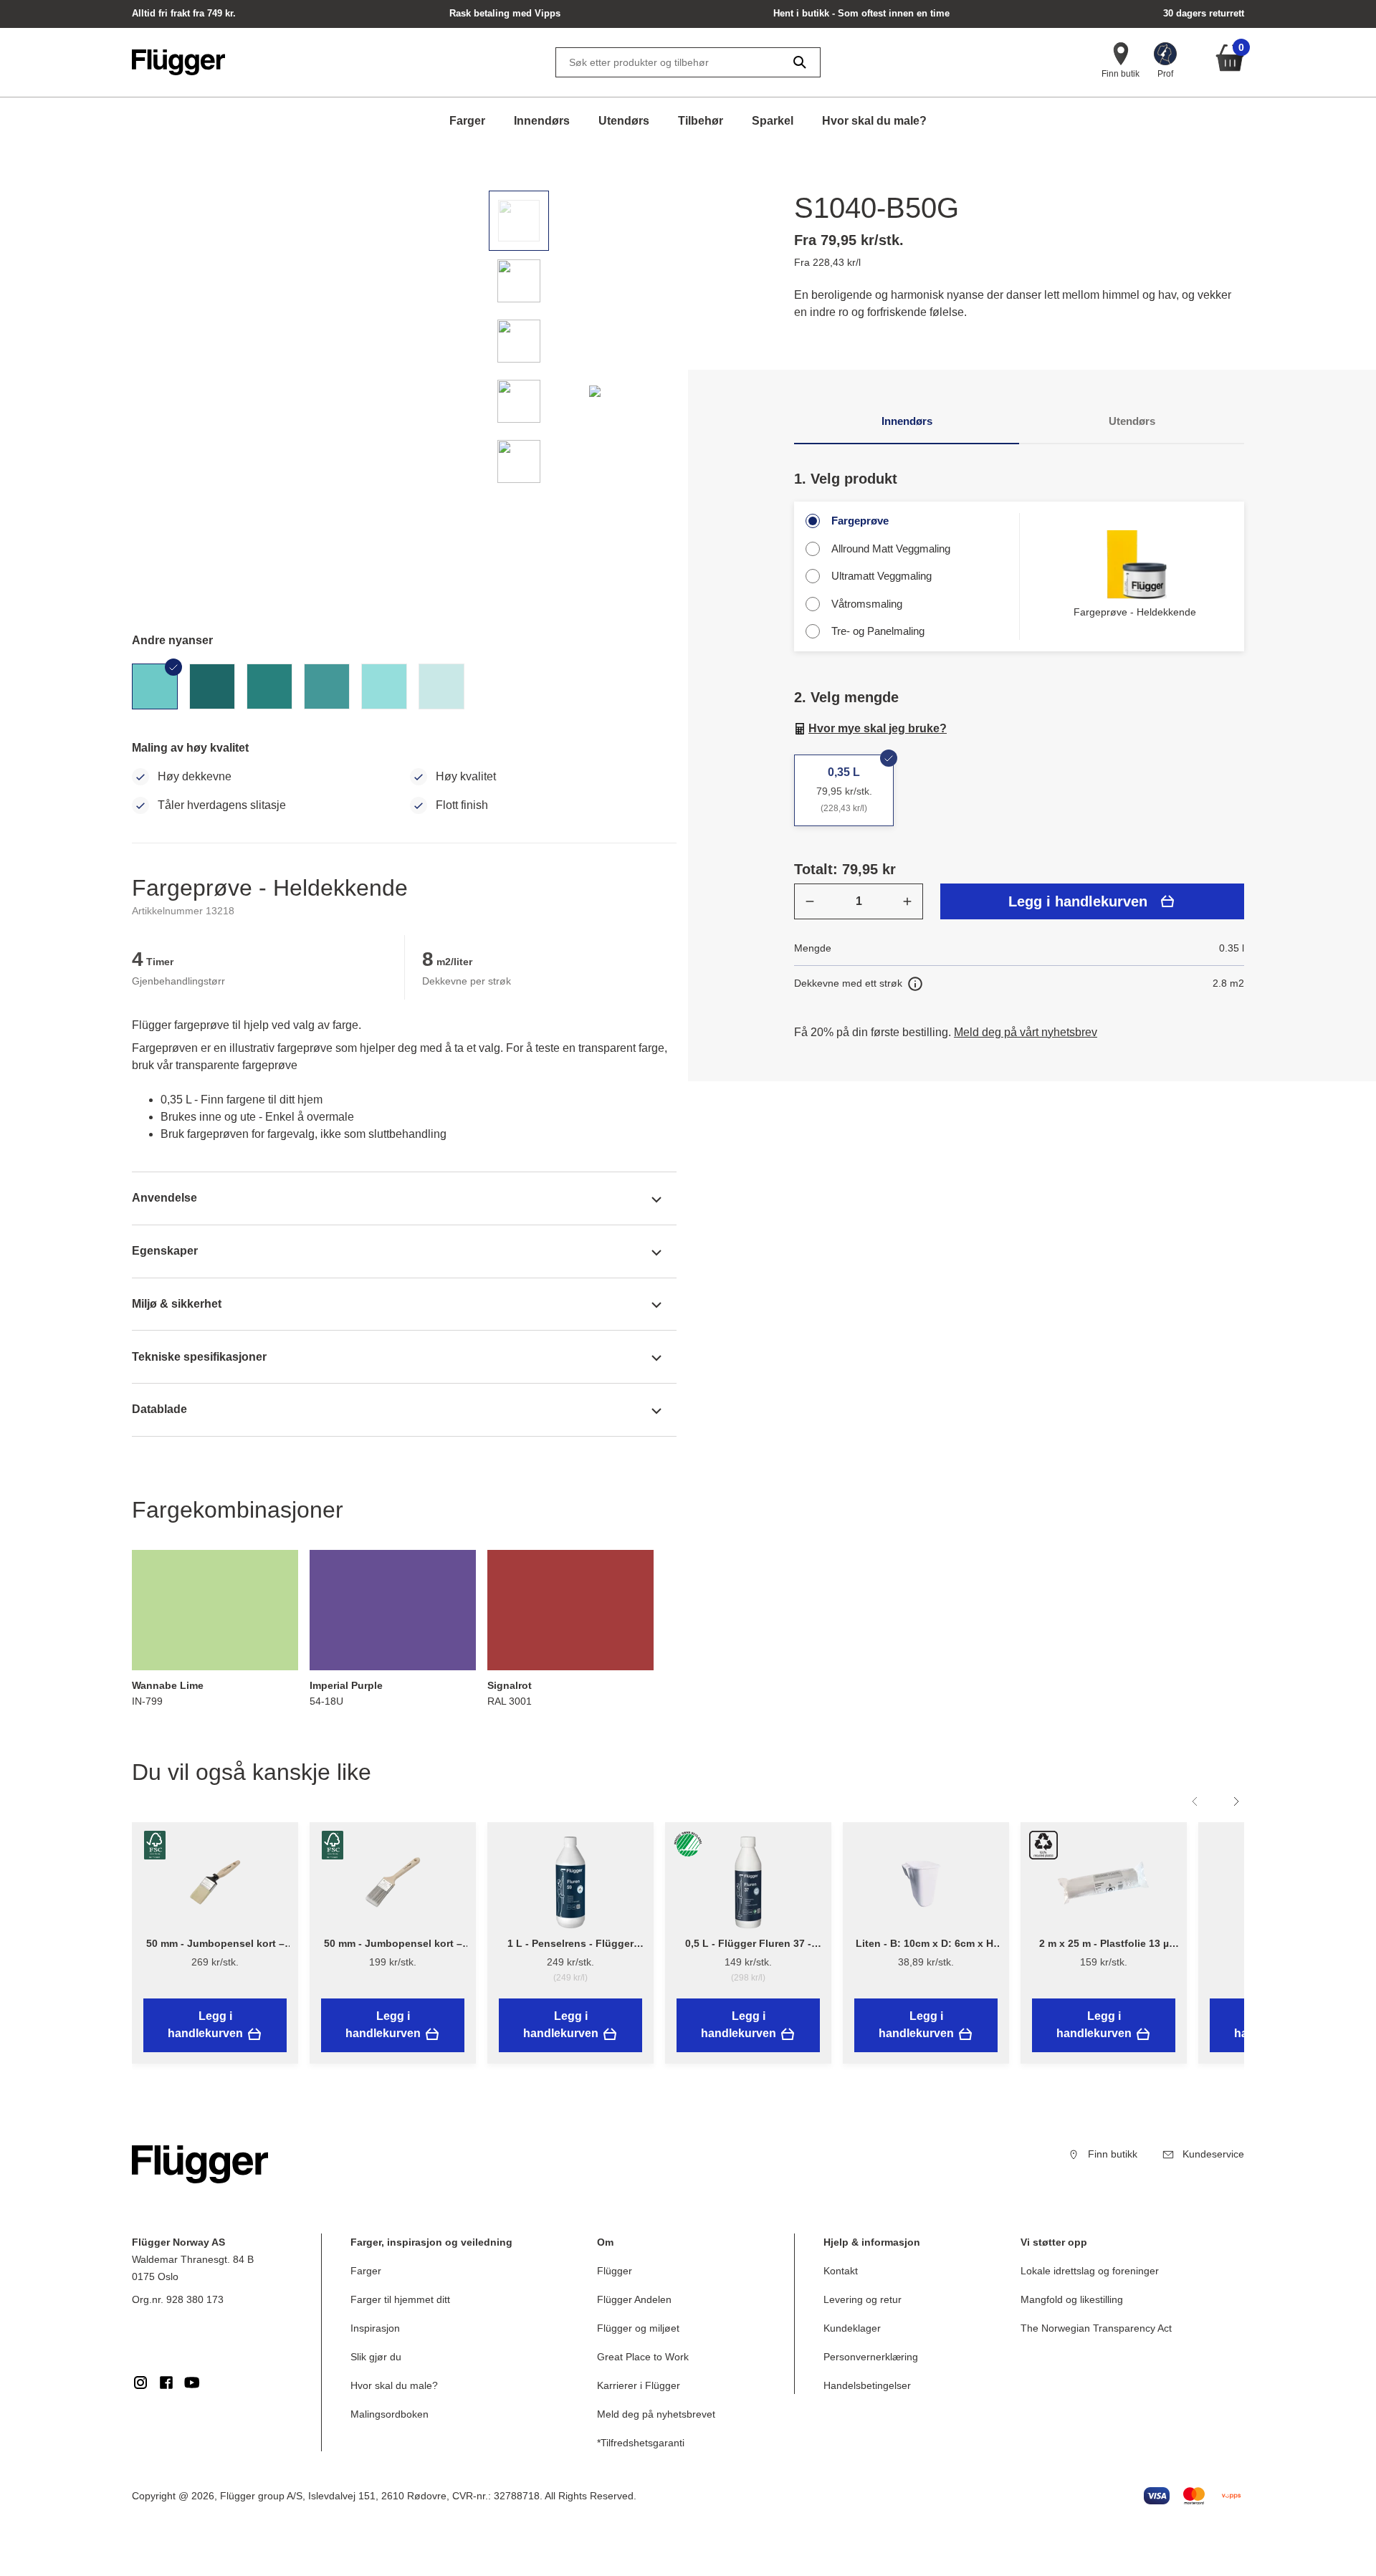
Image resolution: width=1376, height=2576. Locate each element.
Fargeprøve (860, 521)
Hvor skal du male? (874, 121)
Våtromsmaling (867, 604)
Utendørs (624, 121)
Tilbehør (701, 121)
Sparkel (773, 121)
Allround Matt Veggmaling (891, 549)
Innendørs (542, 121)
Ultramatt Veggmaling (881, 576)
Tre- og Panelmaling (878, 631)
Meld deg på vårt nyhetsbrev (1026, 1032)
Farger (467, 121)
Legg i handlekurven (1078, 901)
